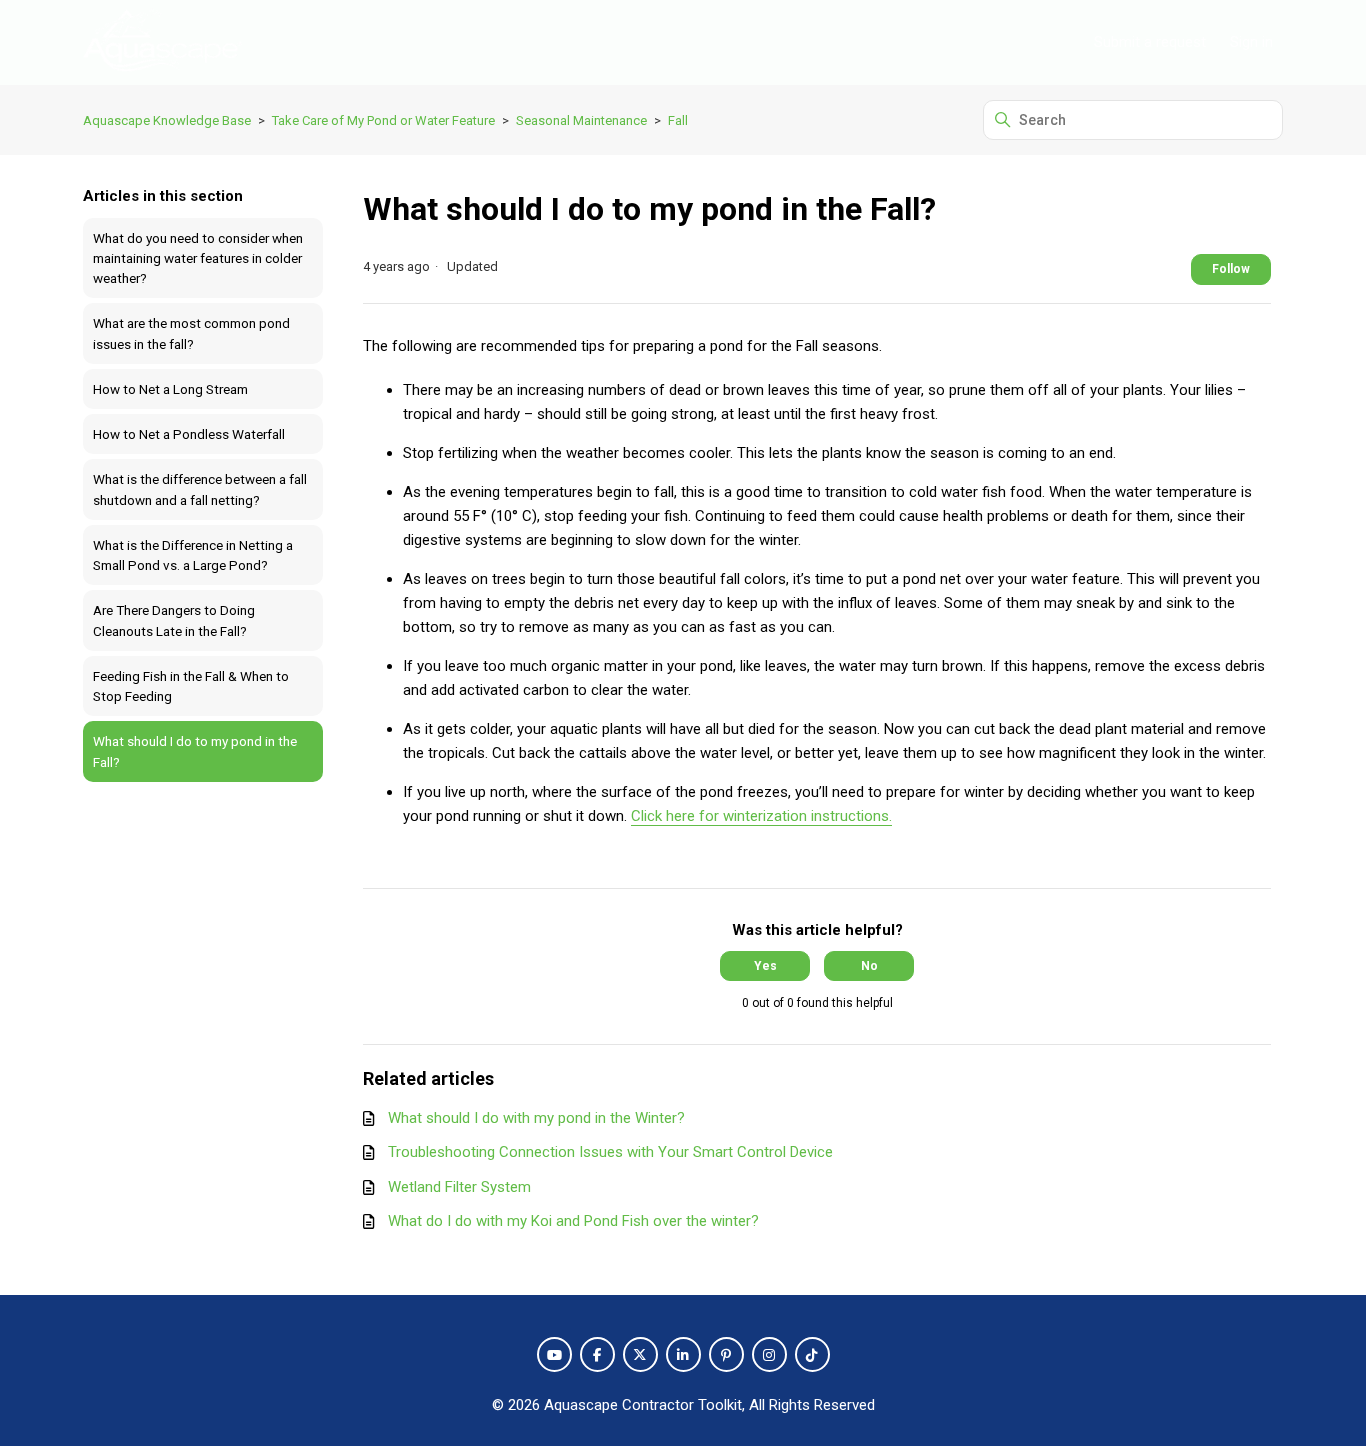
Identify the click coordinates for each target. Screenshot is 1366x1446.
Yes (765, 966)
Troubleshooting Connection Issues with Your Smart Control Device (610, 1152)
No (869, 966)
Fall (678, 120)
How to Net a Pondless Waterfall (189, 434)
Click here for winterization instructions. (761, 816)
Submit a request (1150, 42)
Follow (1231, 269)
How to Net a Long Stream (170, 389)
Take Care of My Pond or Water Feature (383, 120)
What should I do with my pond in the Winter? (536, 1118)
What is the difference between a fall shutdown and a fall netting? (200, 489)
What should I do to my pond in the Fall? (195, 751)
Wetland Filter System (459, 1187)
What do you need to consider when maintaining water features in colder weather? (198, 258)
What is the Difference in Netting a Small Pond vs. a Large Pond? (193, 555)
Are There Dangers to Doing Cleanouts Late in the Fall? (174, 620)
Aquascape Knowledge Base (167, 120)
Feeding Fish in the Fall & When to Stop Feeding (191, 686)
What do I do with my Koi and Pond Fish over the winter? (573, 1221)
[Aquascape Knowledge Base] (162, 42)
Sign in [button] (1251, 42)
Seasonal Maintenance (581, 120)
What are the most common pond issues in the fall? (191, 333)
